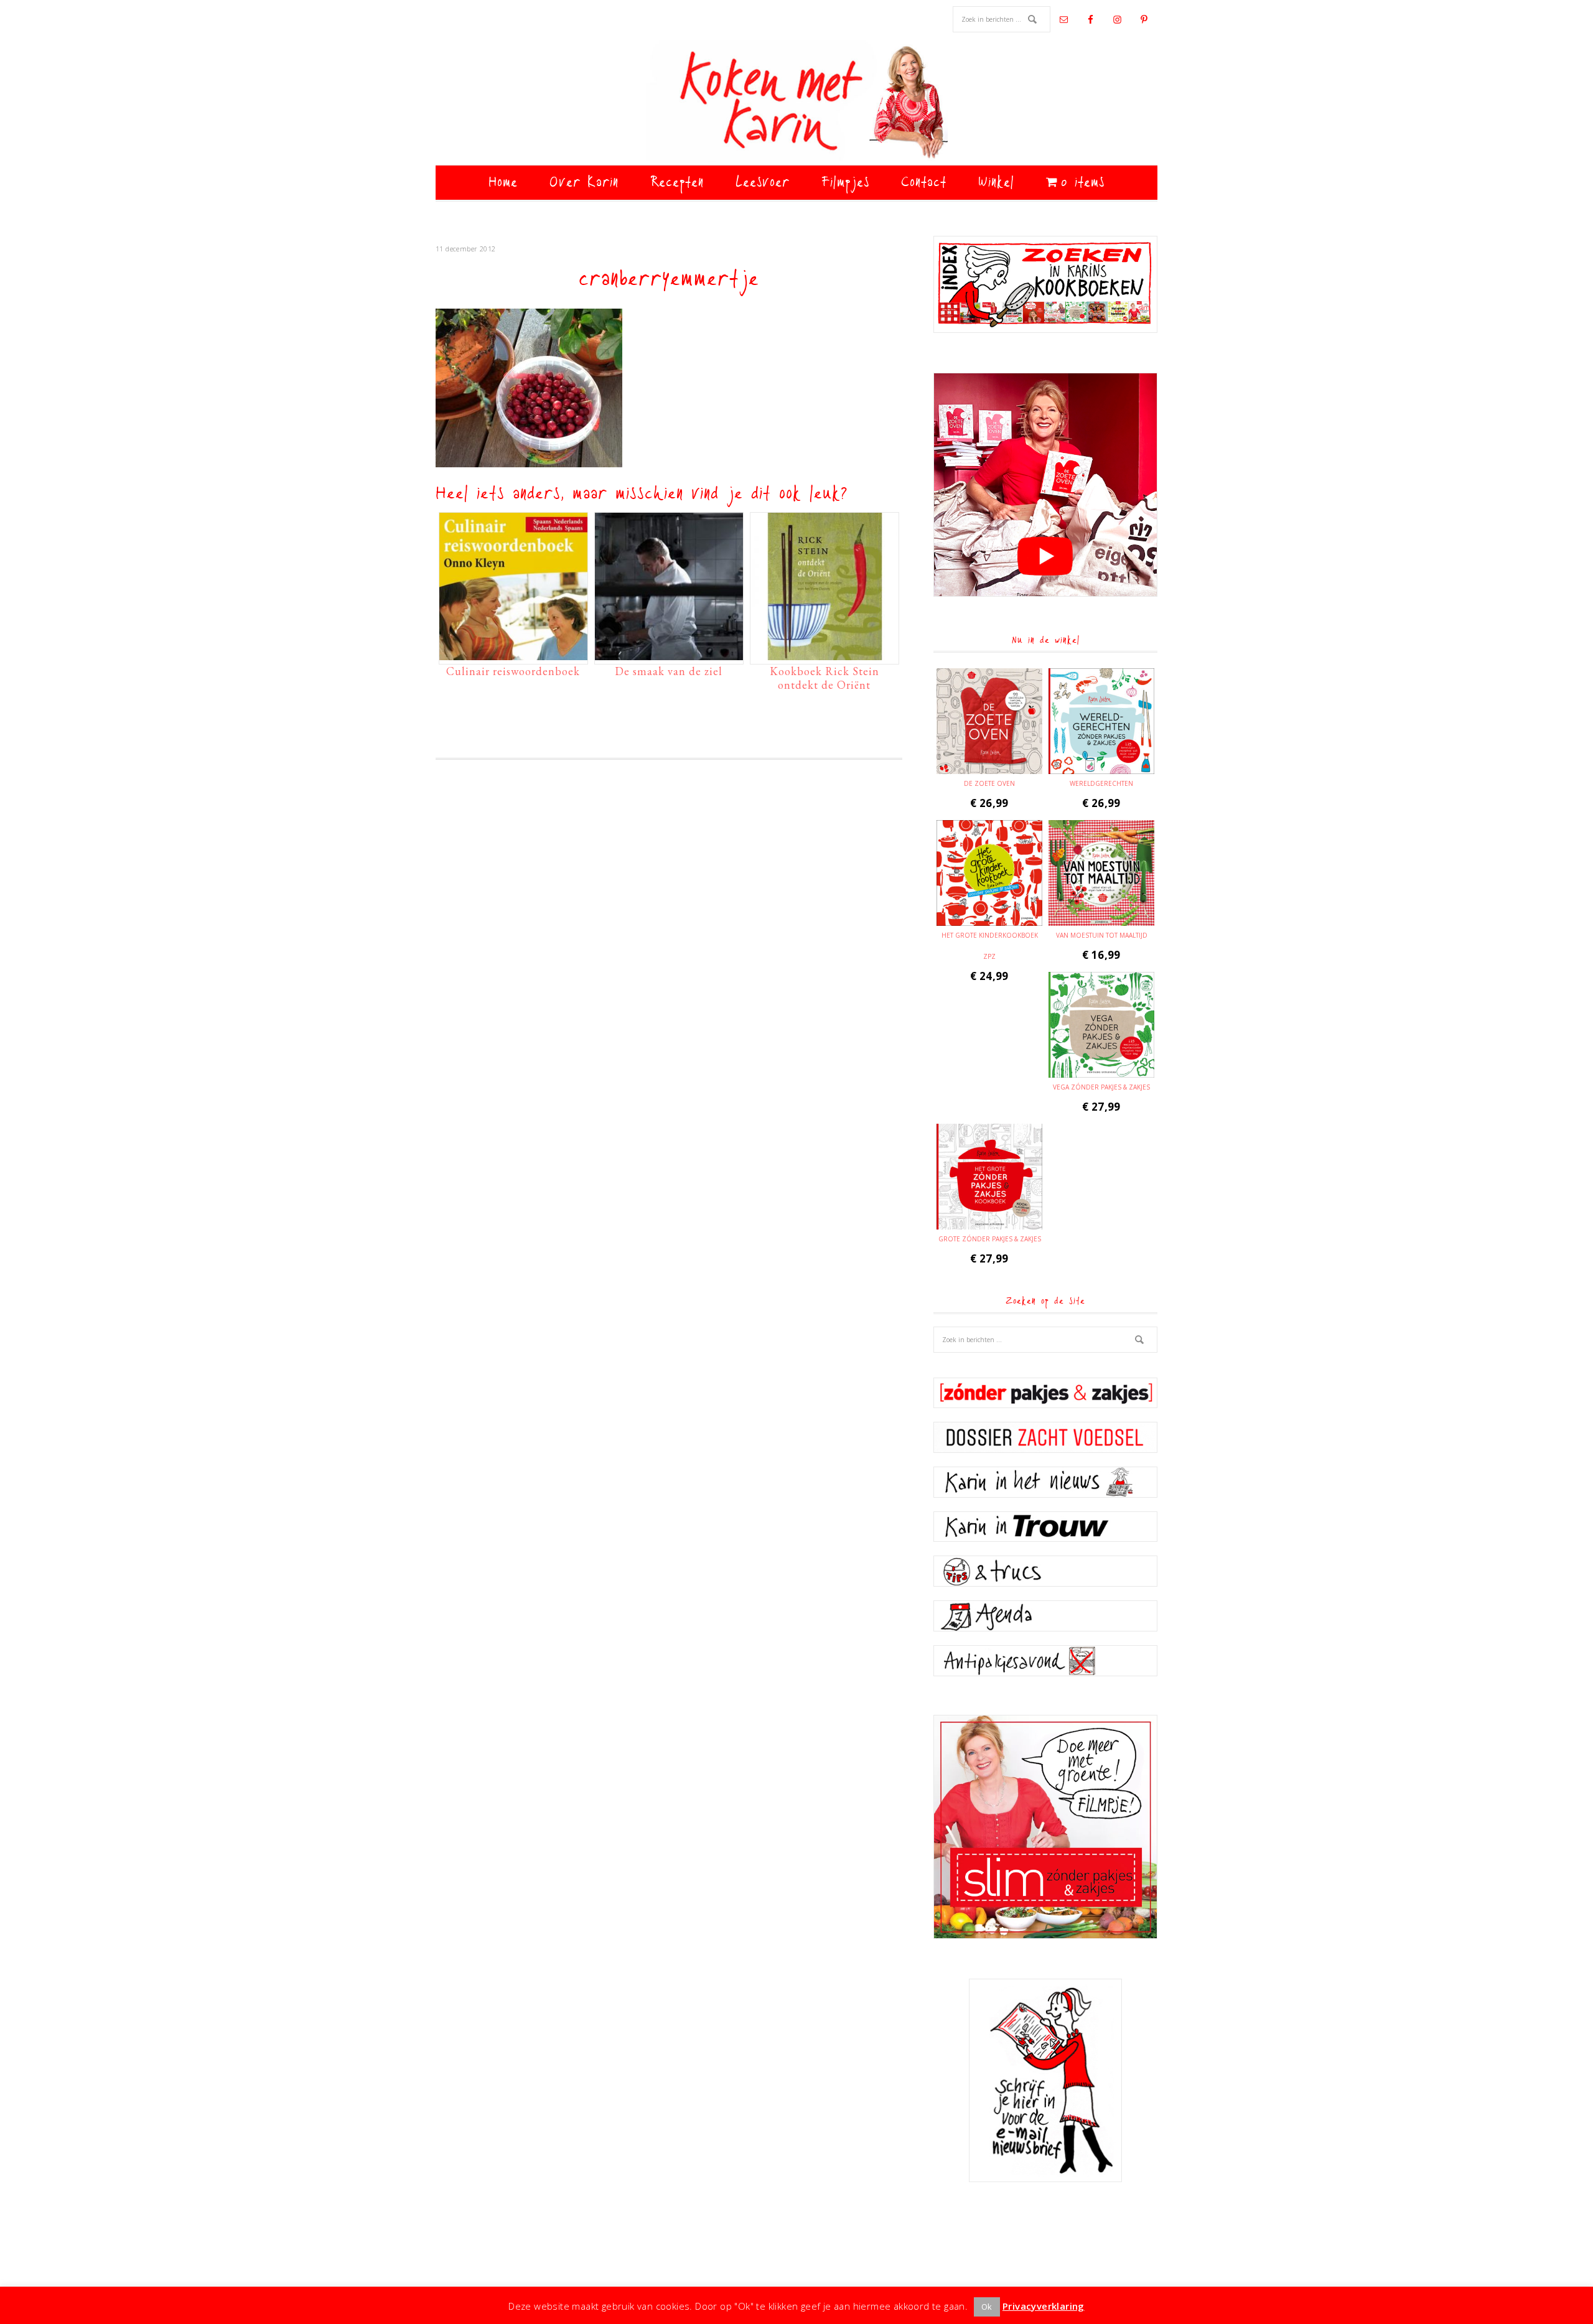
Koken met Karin (796, 103)
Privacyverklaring (1044, 2306)
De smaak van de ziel (669, 671)
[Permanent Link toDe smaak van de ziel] (669, 654)
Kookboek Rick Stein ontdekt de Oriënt (825, 678)
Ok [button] (987, 2307)
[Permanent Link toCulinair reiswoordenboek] (513, 654)
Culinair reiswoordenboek (513, 671)
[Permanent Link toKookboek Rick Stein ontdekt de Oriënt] (825, 654)
